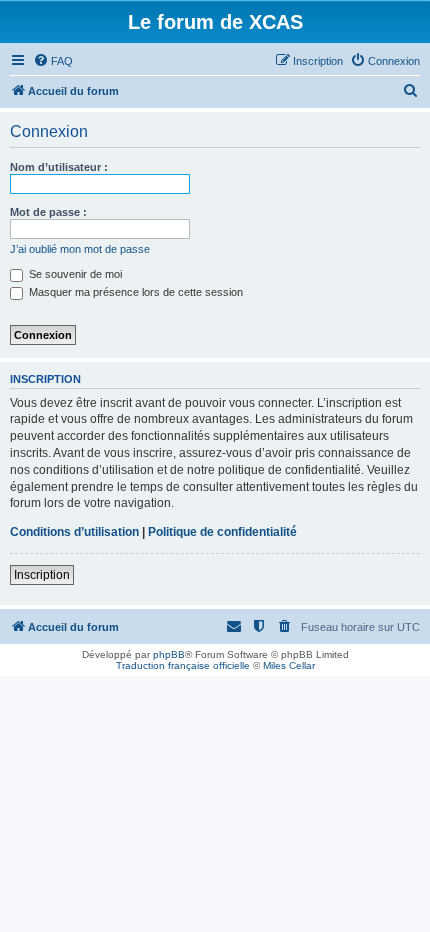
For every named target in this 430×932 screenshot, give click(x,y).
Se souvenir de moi (74, 274)
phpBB (169, 654)
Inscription (42, 575)
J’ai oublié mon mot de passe (80, 249)
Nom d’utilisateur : (59, 167)
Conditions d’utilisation (74, 532)
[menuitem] (53, 61)
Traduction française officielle (183, 665)
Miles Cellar (289, 665)
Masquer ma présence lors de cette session (134, 292)
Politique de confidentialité (222, 532)
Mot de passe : (48, 212)
